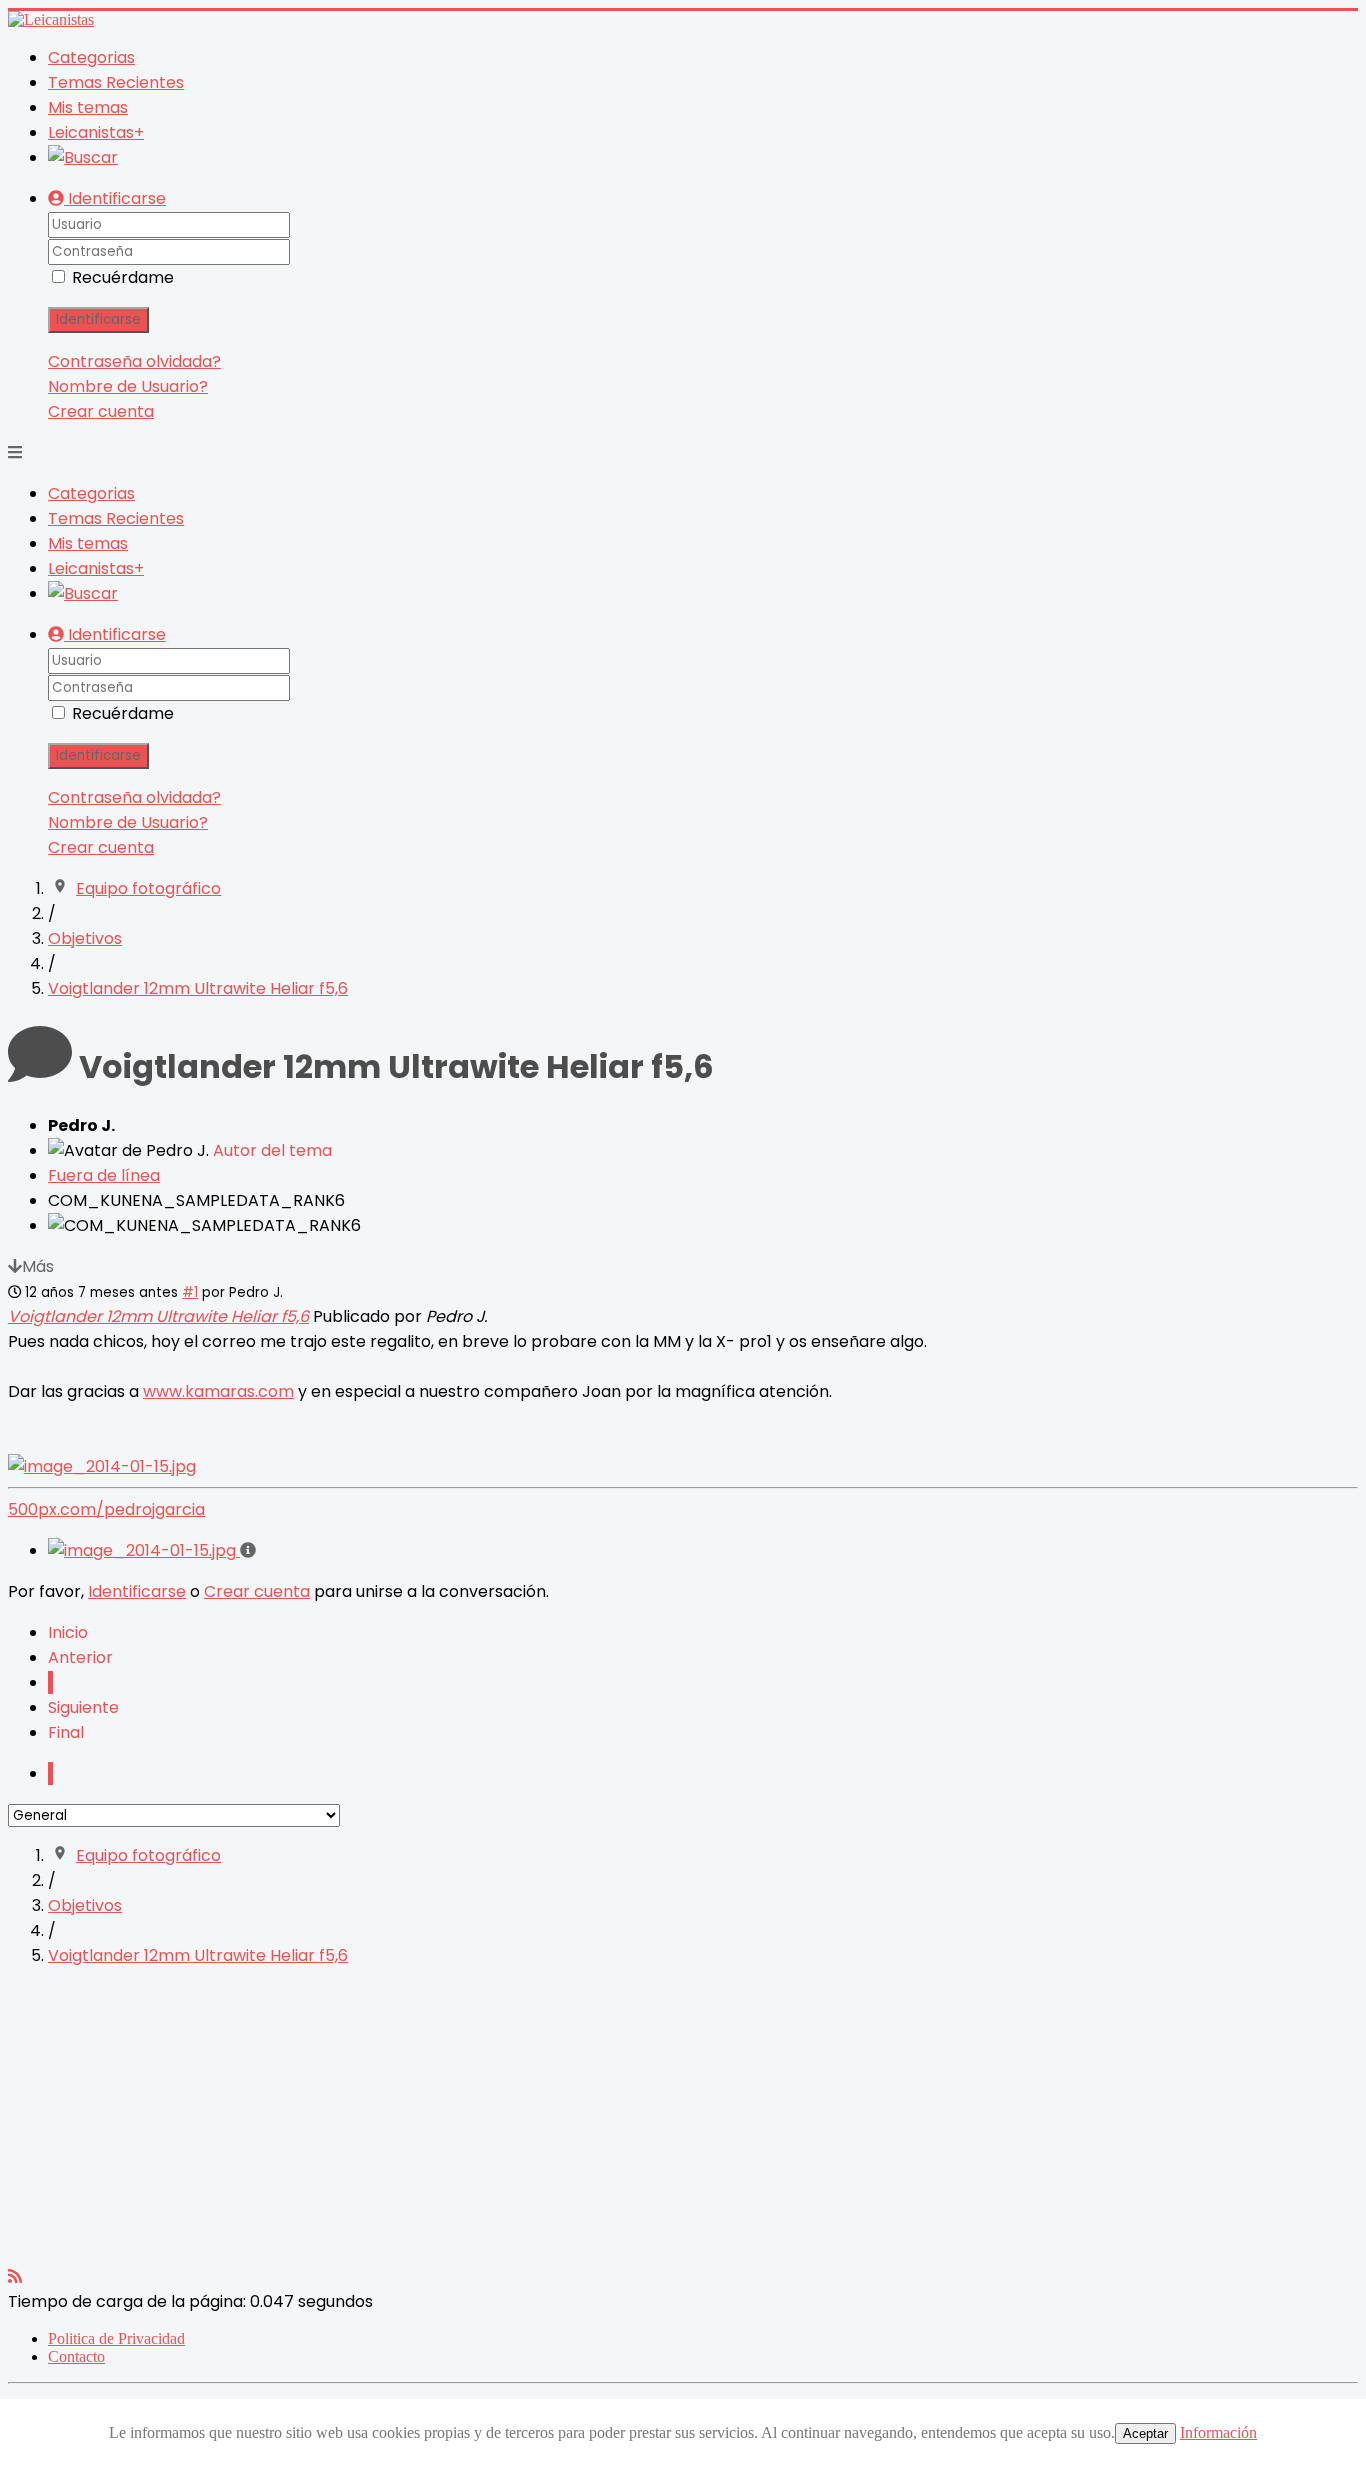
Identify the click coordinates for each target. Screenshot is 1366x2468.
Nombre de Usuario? (128, 386)
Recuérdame (123, 277)
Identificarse (98, 319)
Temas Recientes (116, 82)
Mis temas (88, 107)
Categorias (91, 57)
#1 (190, 1292)
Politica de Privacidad (116, 2338)
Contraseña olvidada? (134, 361)
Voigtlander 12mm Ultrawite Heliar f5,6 (158, 1316)
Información (1218, 2432)
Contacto (76, 2356)
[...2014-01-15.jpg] (102, 1466)
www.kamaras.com (218, 1391)
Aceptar (1145, 2433)
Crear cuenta (101, 411)
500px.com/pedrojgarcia (106, 1509)
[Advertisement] (608, 2124)
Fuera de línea (104, 1175)
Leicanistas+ (96, 132)
